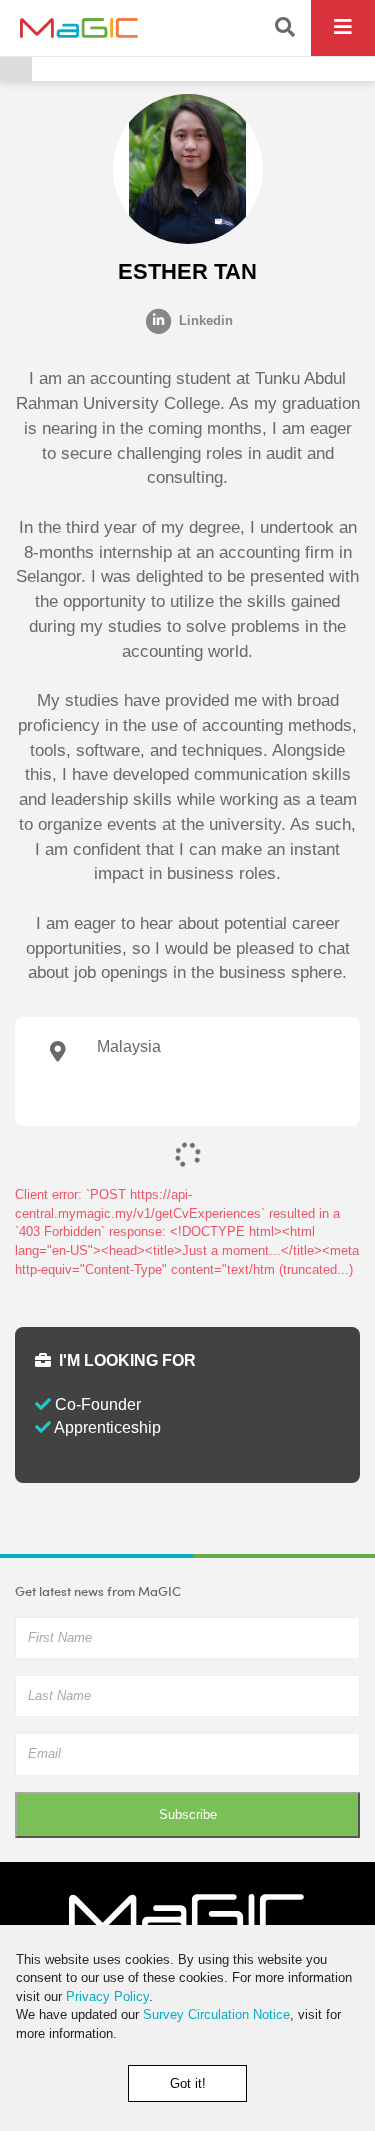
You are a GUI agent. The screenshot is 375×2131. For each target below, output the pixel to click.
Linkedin (204, 320)
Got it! (188, 2083)
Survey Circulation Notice (216, 2014)
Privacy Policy (107, 1996)
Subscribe (188, 1814)
